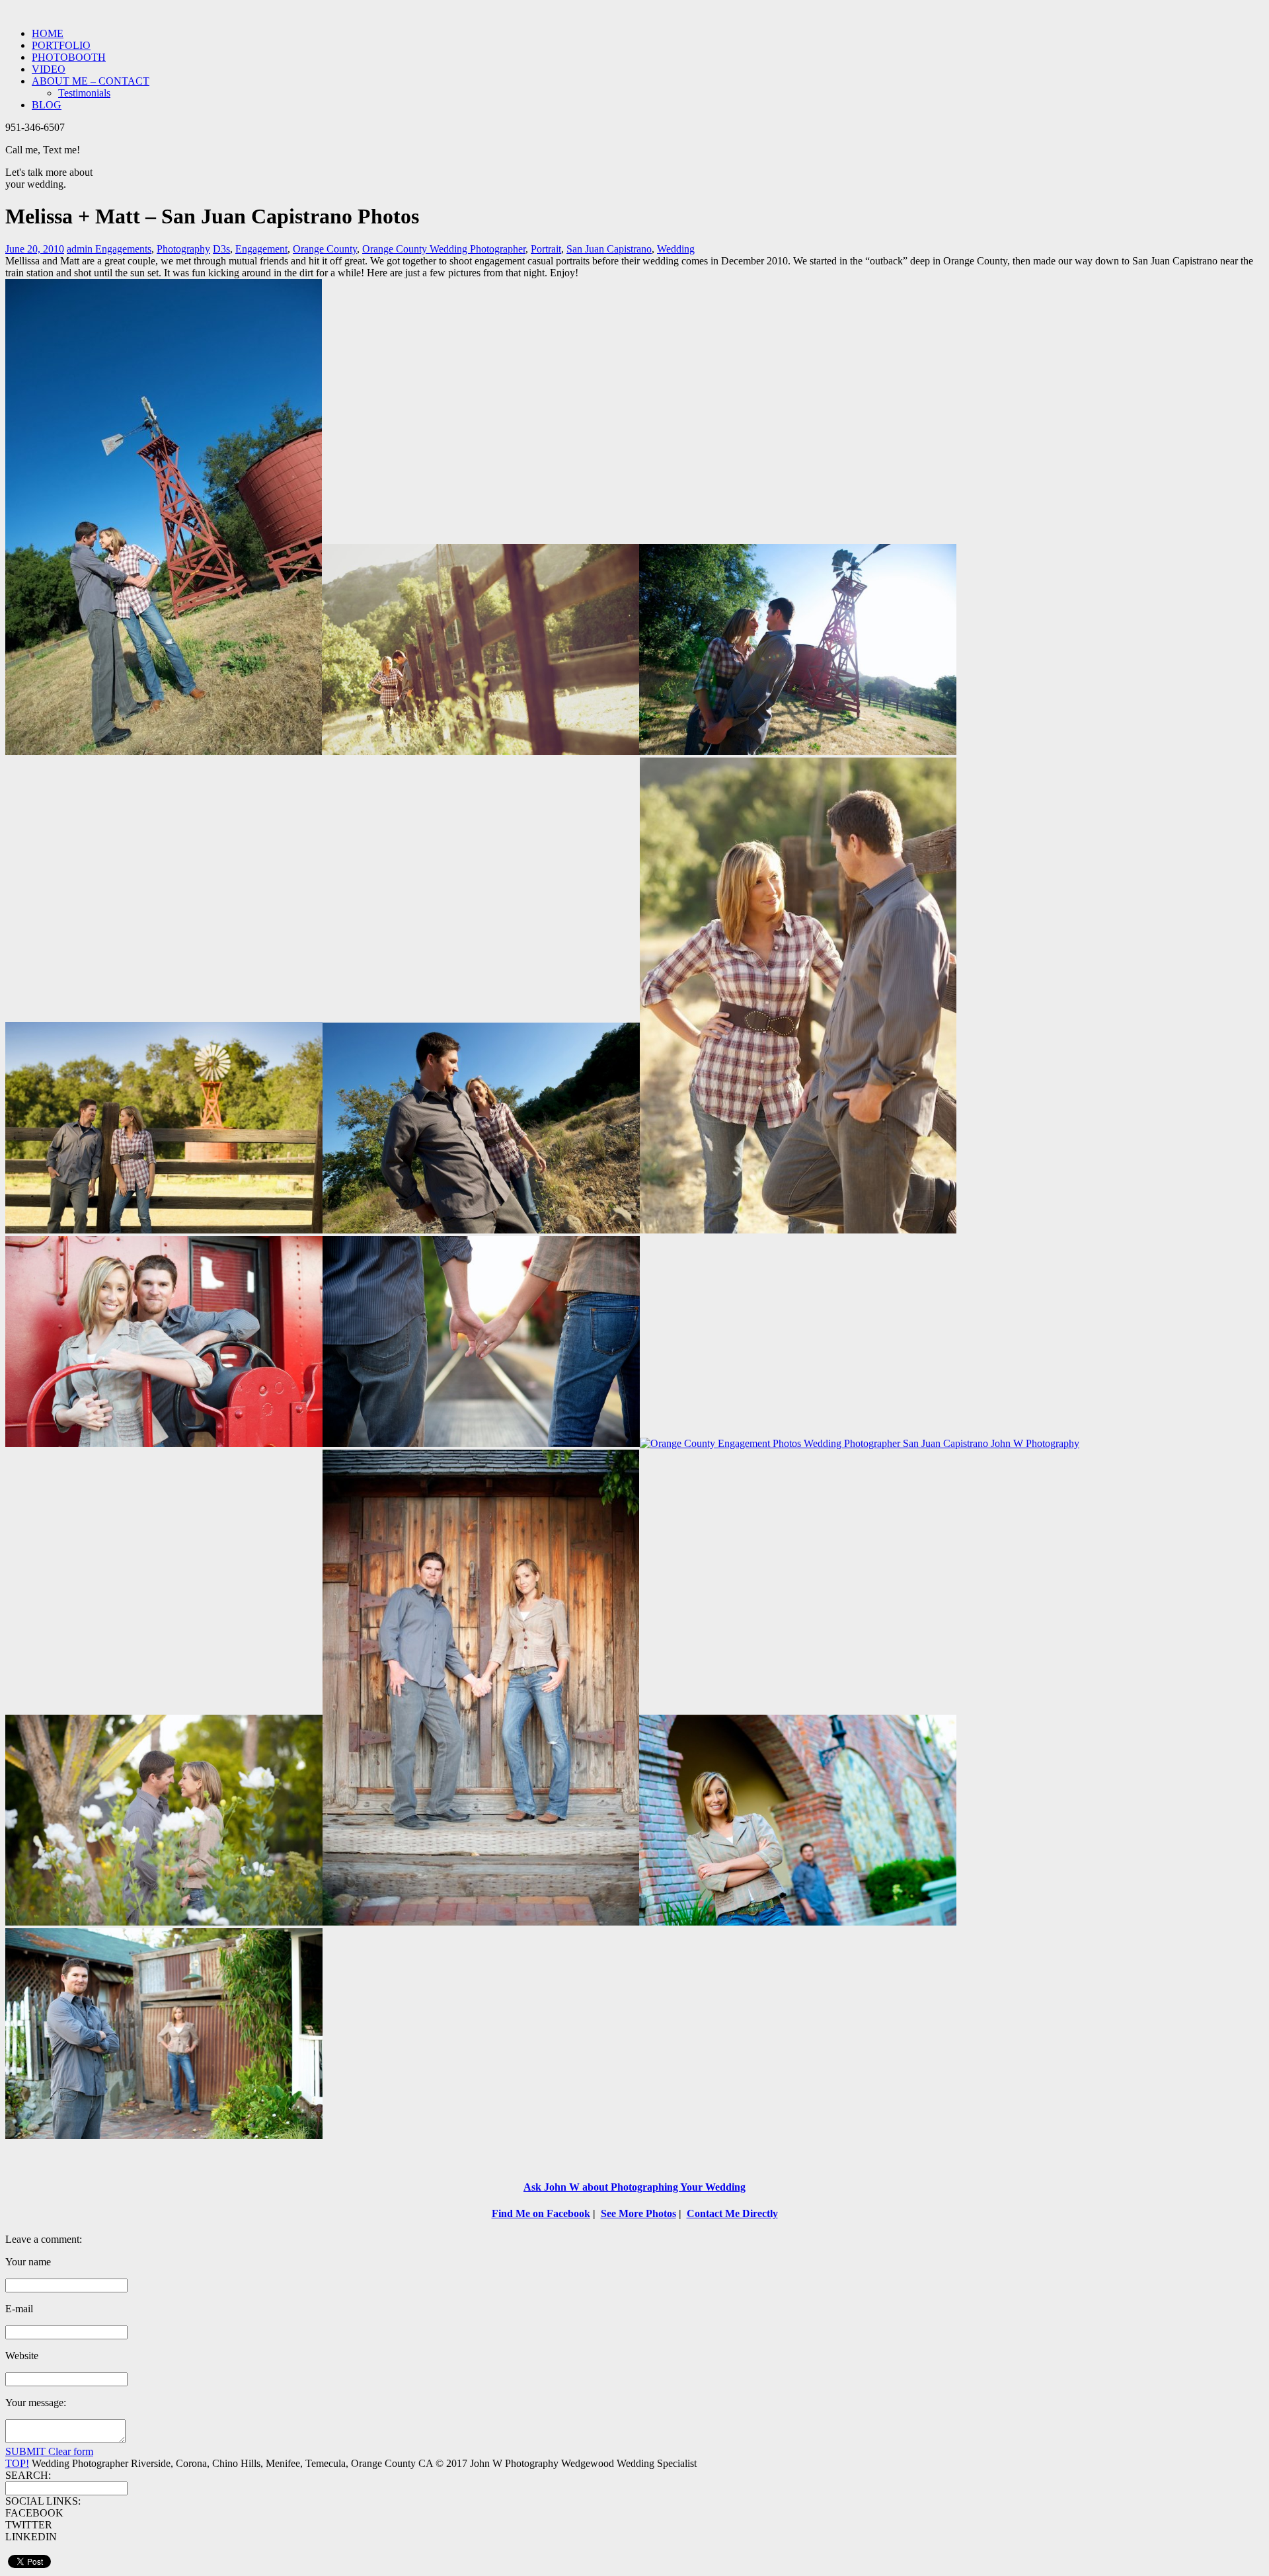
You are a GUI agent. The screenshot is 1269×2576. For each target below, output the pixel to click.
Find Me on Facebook (541, 2213)
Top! (17, 2463)
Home (48, 33)
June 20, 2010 (35, 249)
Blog (47, 105)
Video (49, 69)
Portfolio (61, 45)
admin (81, 249)
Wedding (676, 249)
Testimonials (84, 93)
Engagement (261, 249)
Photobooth (69, 57)
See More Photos (638, 2213)
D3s (221, 249)
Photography (183, 249)
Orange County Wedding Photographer (444, 249)
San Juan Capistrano (609, 249)
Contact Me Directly (732, 2213)
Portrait (546, 249)
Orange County (325, 249)
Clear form (71, 2451)
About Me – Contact (91, 81)
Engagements (123, 249)
